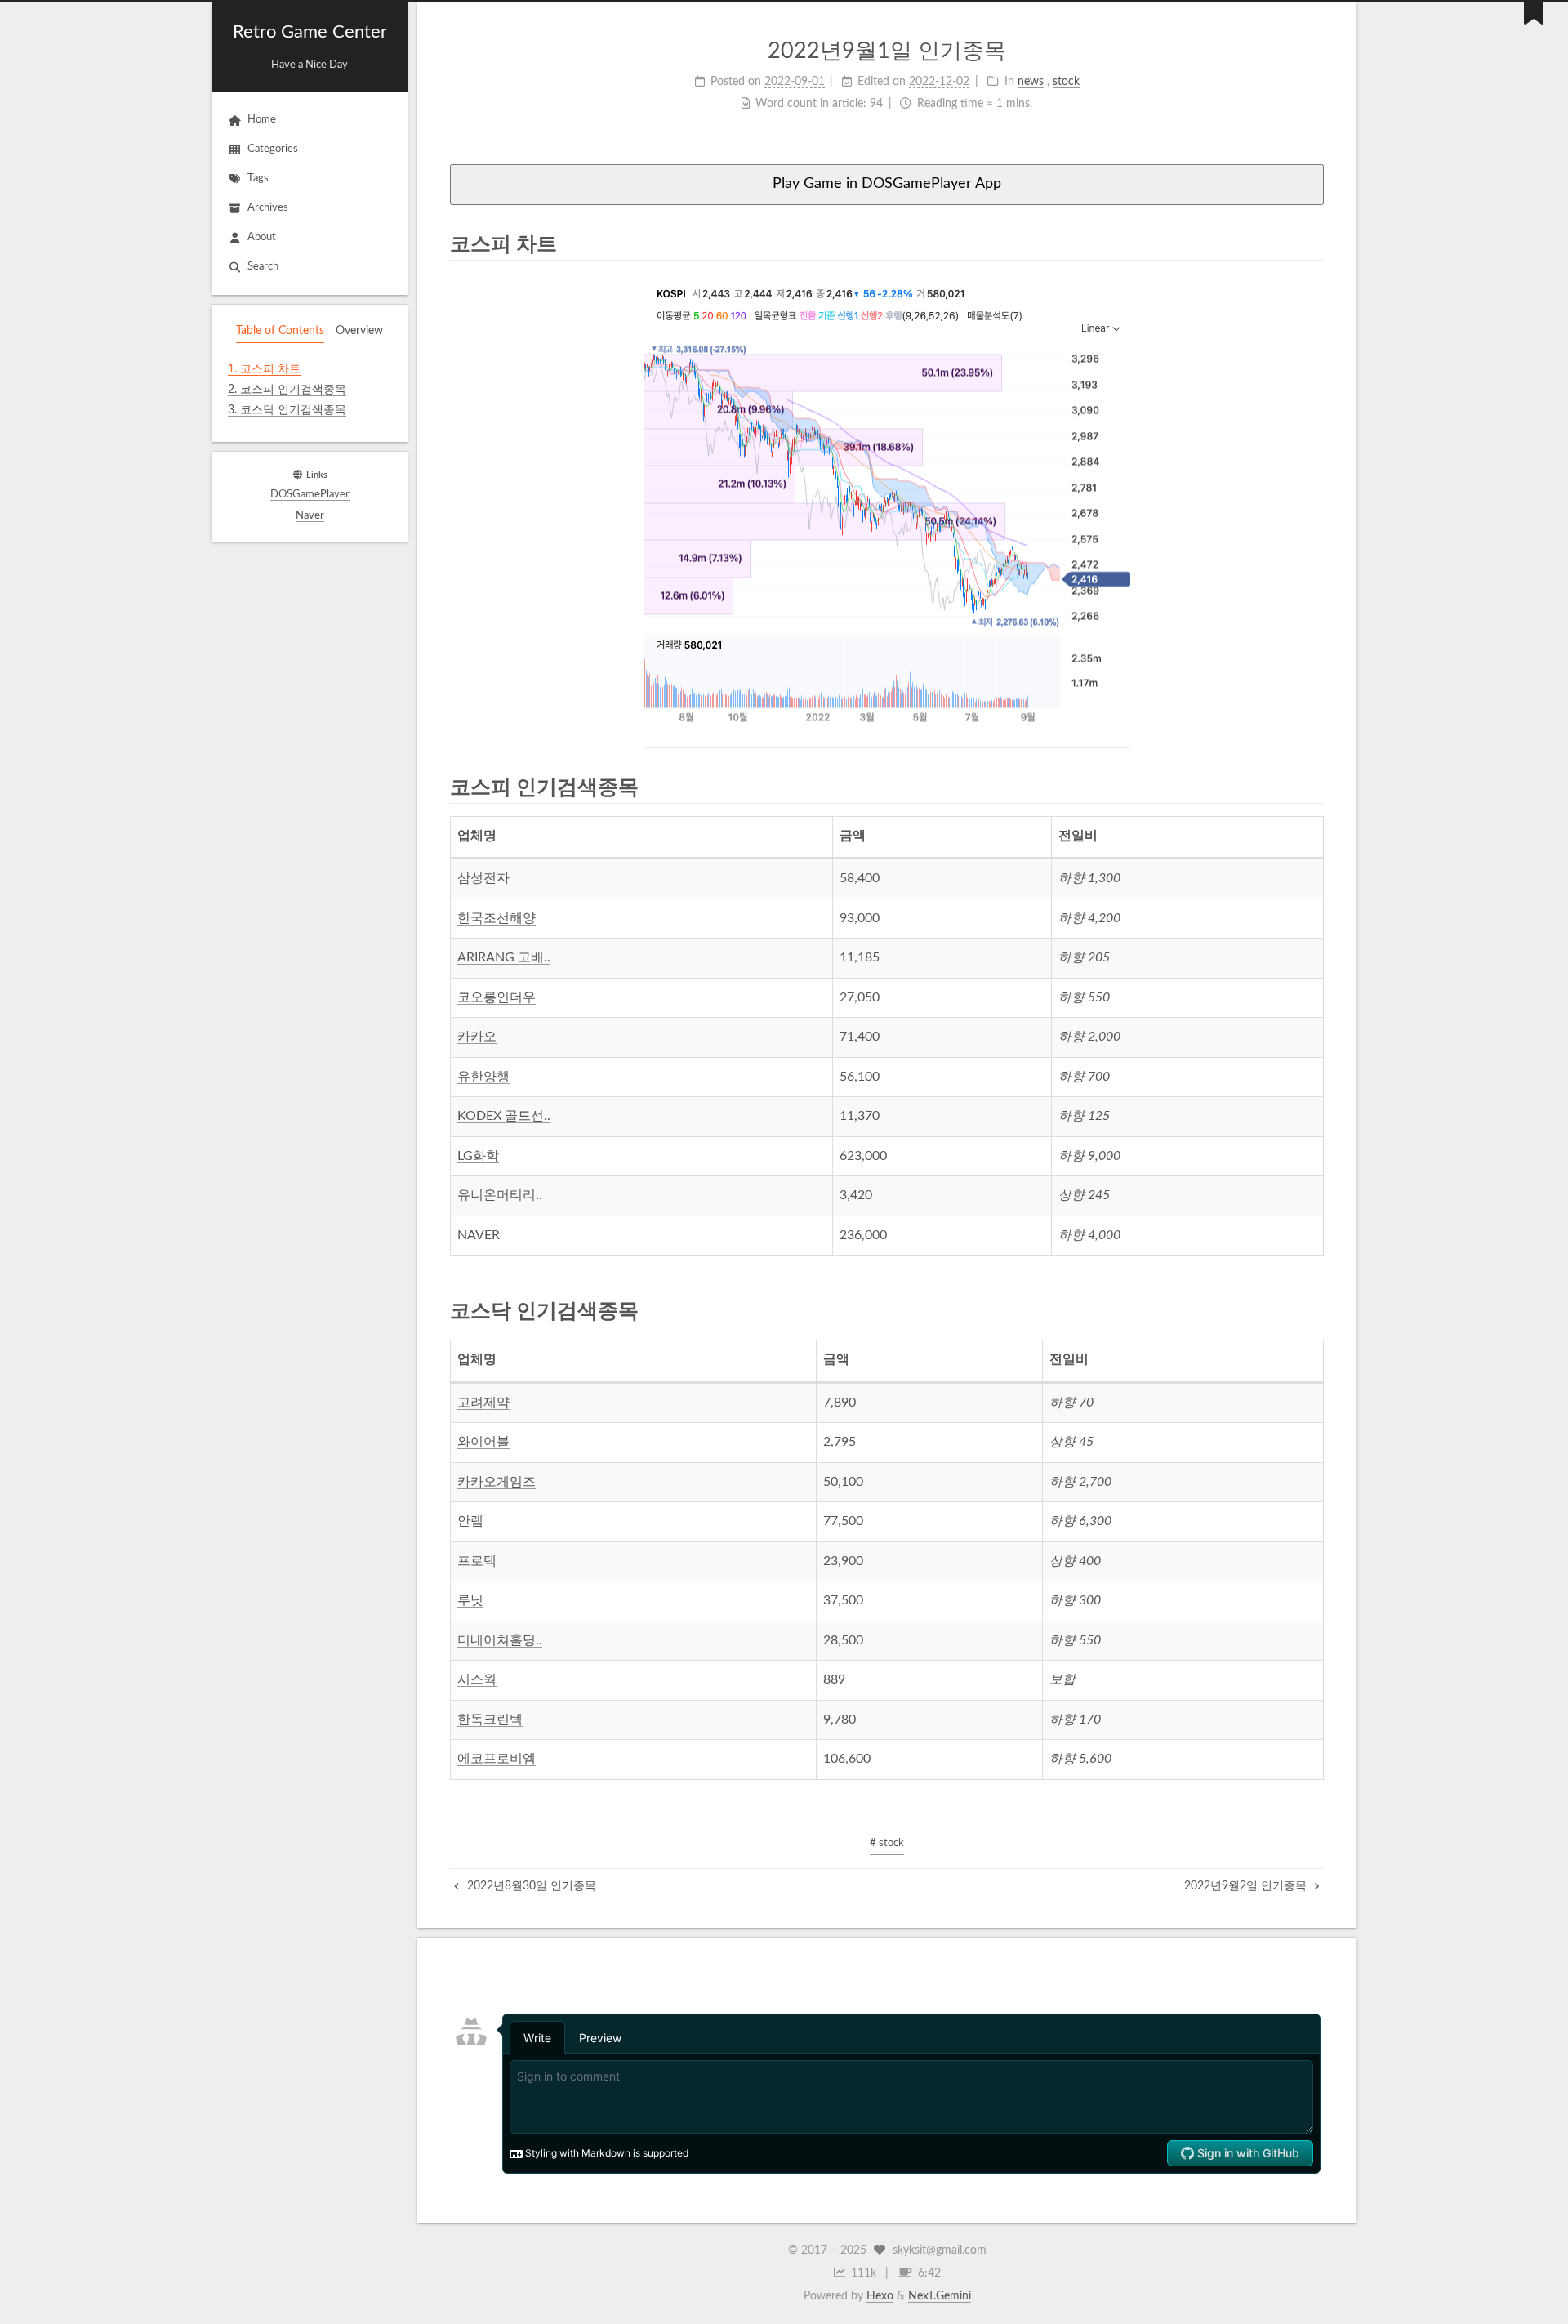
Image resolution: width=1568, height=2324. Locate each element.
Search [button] (263, 267)
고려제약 (483, 1403)
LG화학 (478, 1156)
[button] (310, 432)
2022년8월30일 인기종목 (530, 1886)
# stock (887, 1843)
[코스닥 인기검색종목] (1313, 1310)
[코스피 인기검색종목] (1313, 787)
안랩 (470, 1521)
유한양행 (483, 1077)
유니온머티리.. (500, 1195)
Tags (258, 178)
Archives (268, 208)
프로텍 (477, 1561)
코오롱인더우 (497, 997)
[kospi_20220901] (887, 511)
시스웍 (477, 1679)
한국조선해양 (497, 918)
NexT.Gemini (940, 2296)
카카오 (477, 1037)
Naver (310, 516)
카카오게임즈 (497, 1482)
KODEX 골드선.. (504, 1116)
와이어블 (483, 1442)
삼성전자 (483, 878)
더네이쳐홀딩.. (500, 1640)
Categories (273, 149)
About (262, 237)
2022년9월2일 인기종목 (1247, 1886)
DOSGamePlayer (310, 495)
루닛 (470, 1600)
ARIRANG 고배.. (504, 957)
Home (262, 120)
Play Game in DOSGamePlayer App (887, 184)
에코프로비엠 (497, 1759)
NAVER (479, 1235)
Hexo (880, 2296)
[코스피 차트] (1313, 243)
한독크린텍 (490, 1720)
